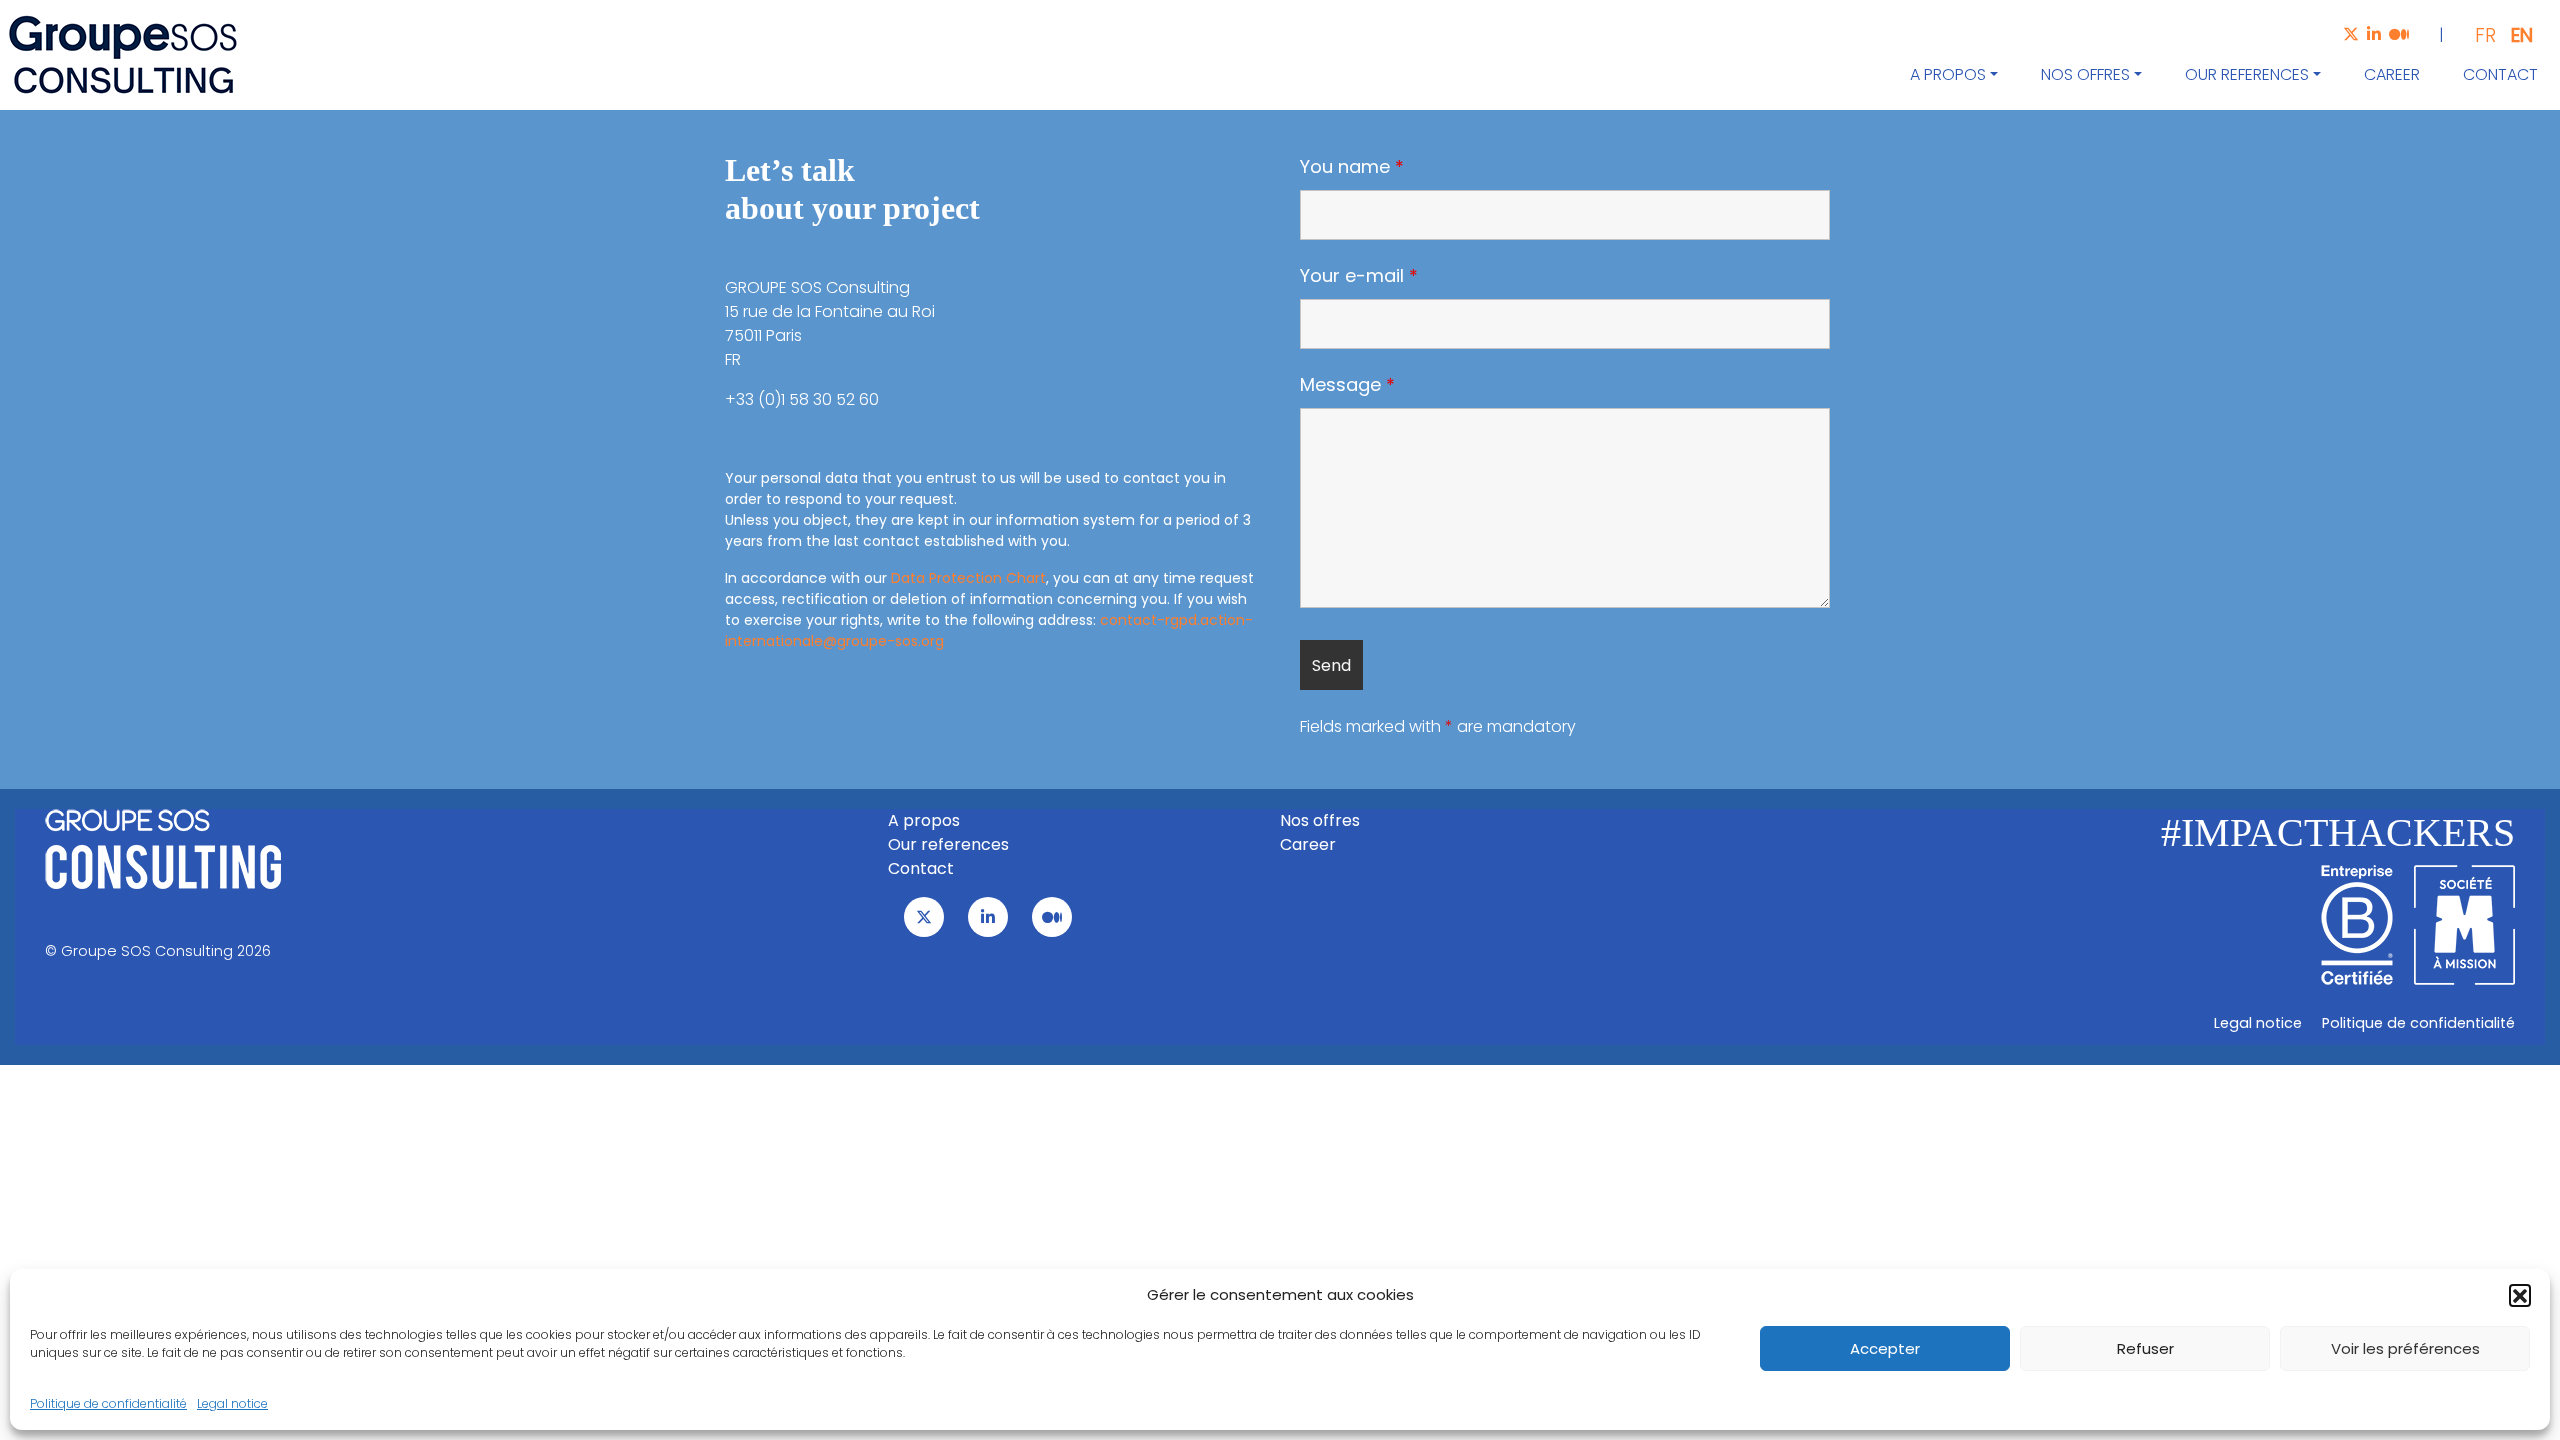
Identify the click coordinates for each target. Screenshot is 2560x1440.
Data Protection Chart (968, 578)
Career (2392, 74)
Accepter (1885, 1348)
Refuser (2145, 1348)
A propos (1948, 74)
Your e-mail (1359, 276)
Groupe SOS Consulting (147, 951)
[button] (2520, 1295)
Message (1347, 385)
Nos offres (2085, 74)
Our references (2247, 74)
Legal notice (232, 1403)
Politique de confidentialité (108, 1403)
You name (1352, 167)
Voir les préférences (2405, 1348)
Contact (2500, 74)
